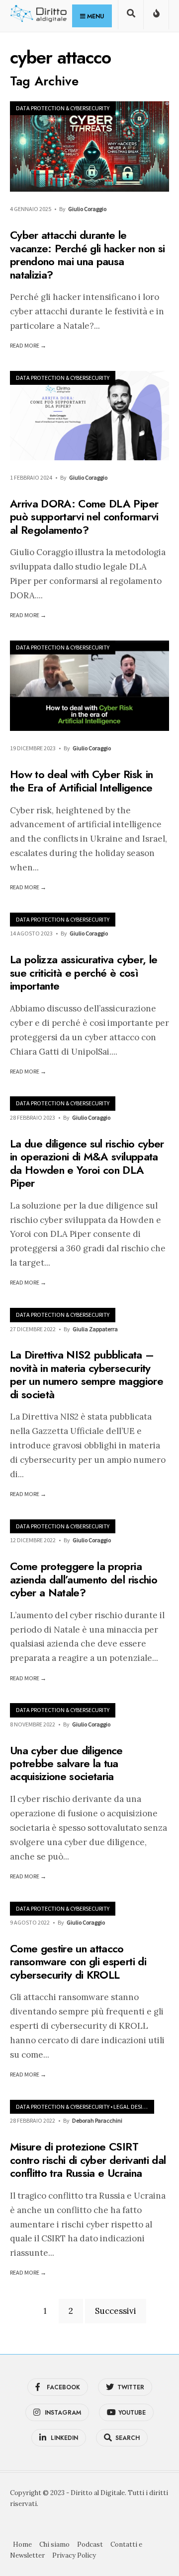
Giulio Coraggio (87, 209)
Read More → (28, 345)
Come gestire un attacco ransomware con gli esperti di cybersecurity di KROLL (78, 1962)
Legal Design (132, 2107)
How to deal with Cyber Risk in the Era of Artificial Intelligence (81, 781)
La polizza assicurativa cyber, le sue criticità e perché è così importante (84, 973)
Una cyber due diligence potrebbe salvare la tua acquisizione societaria (66, 1763)
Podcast (90, 2544)
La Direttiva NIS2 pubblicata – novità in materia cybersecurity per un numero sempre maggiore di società (87, 1375)
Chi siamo (54, 2544)
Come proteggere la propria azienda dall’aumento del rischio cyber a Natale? (84, 1579)
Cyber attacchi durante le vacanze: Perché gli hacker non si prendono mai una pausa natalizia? (87, 255)
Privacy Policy (74, 2555)
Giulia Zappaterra (95, 1329)
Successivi (116, 2311)
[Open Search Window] (131, 17)
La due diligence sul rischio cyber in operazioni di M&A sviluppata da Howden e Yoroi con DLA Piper (87, 1163)
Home (22, 2544)
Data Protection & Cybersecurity (63, 108)
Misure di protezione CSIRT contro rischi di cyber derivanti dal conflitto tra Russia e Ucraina (88, 2160)
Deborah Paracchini (97, 2120)
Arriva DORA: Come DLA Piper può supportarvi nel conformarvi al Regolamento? (84, 517)
